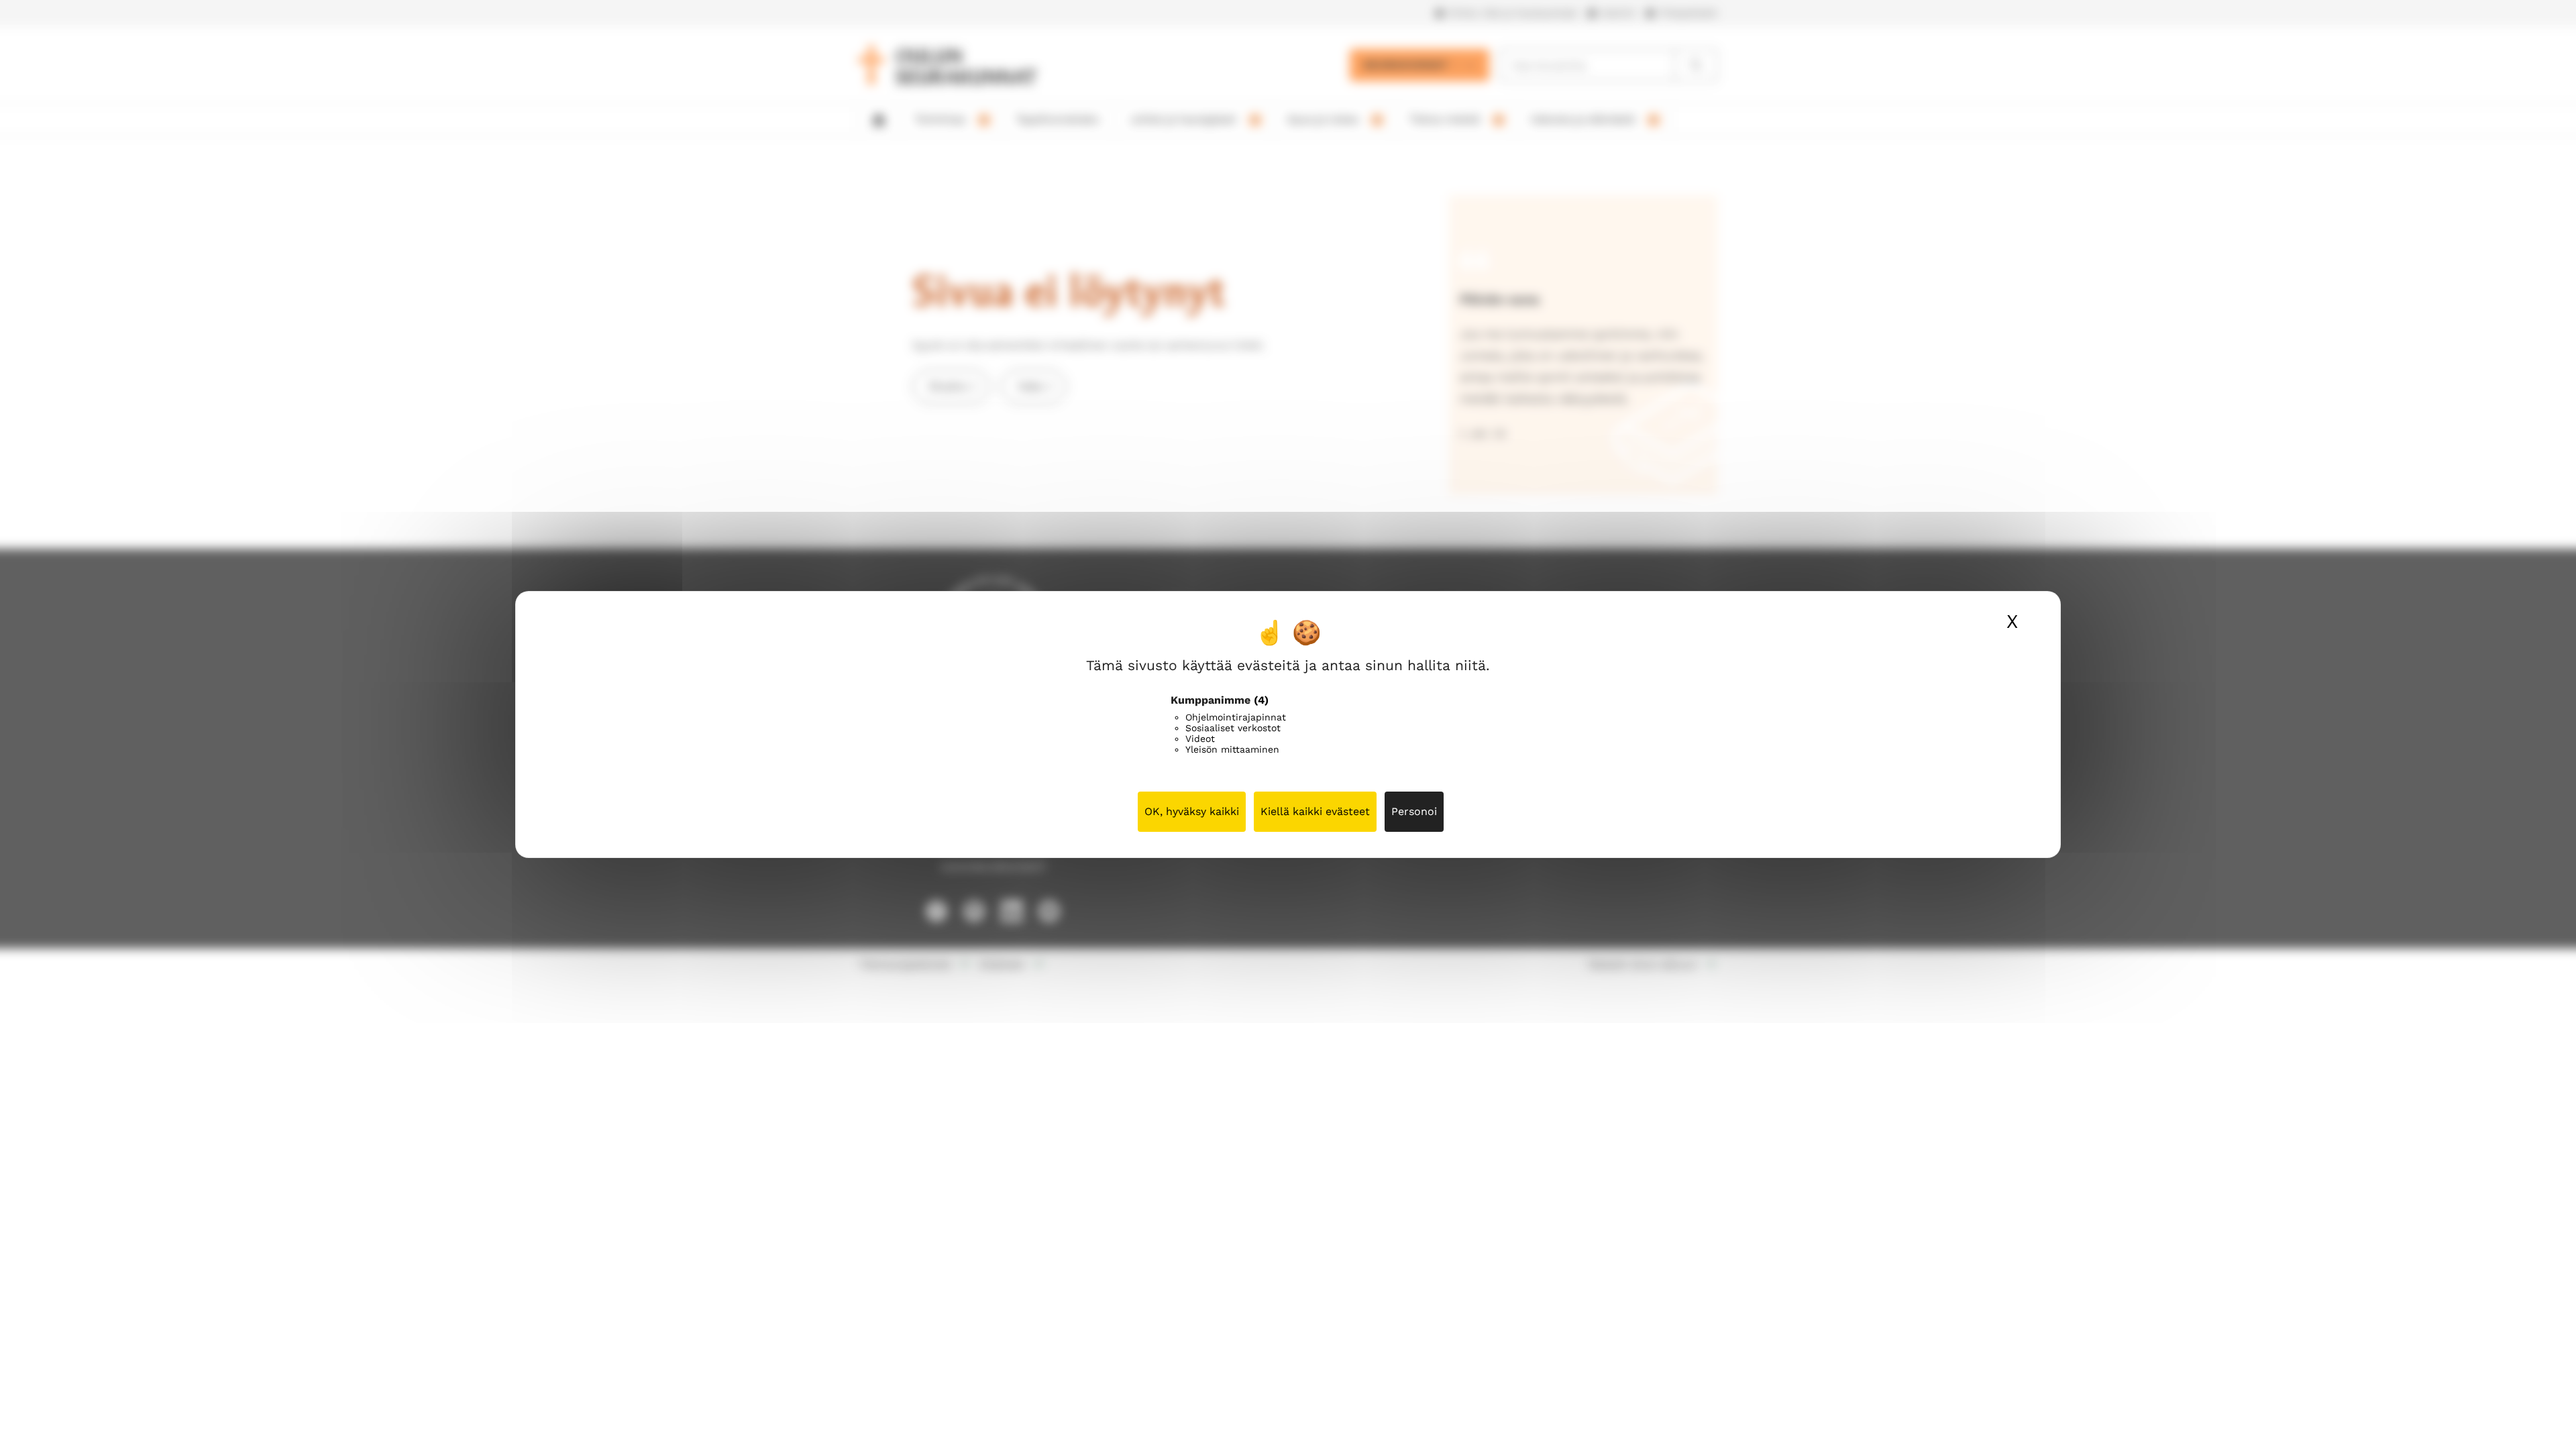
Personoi (1414, 811)
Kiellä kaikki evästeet (1315, 811)
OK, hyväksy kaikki (1192, 811)
